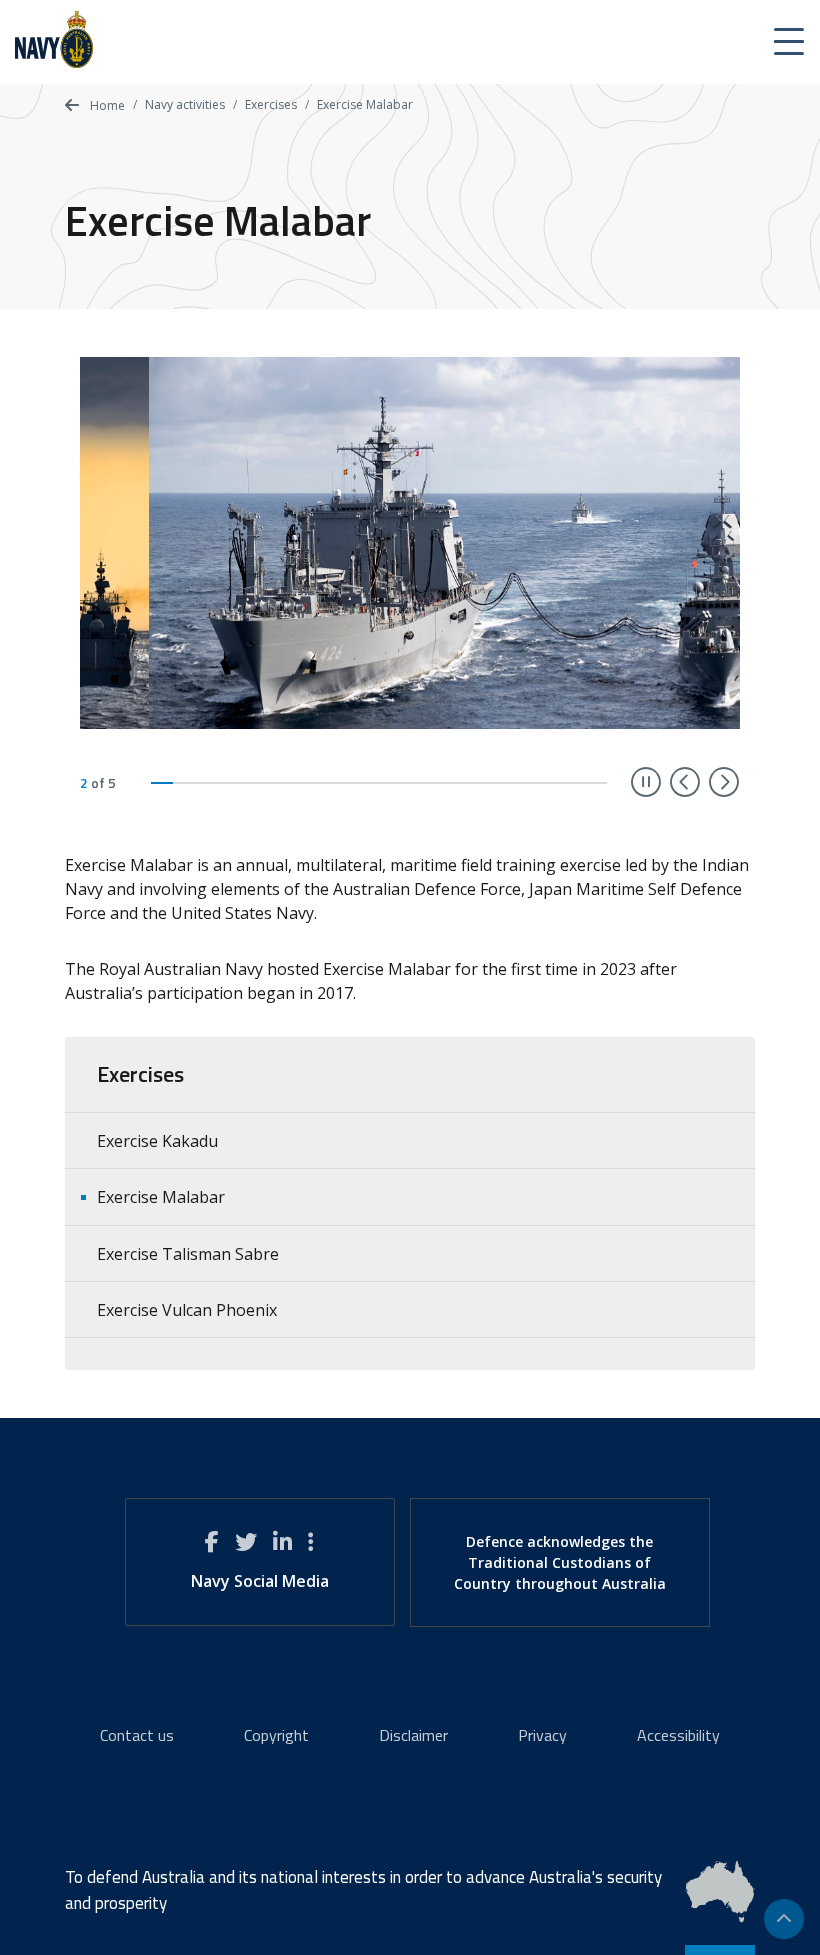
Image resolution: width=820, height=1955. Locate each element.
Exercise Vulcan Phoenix (187, 1310)
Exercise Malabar (161, 1197)
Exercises (271, 104)
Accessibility (678, 1735)
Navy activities (185, 104)
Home (106, 105)
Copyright (276, 1735)
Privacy (542, 1735)
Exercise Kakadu (157, 1141)
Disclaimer (413, 1735)
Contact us (137, 1735)
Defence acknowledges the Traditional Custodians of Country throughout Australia (560, 1562)
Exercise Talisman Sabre (188, 1254)
